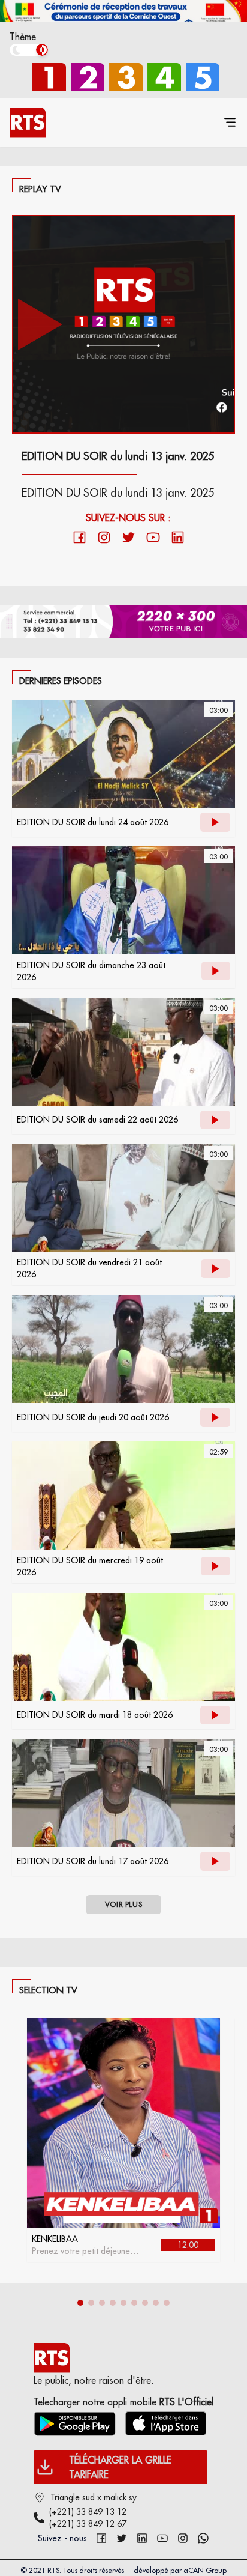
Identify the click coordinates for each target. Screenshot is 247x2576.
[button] (80, 2303)
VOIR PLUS (123, 1904)
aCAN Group (205, 2570)
